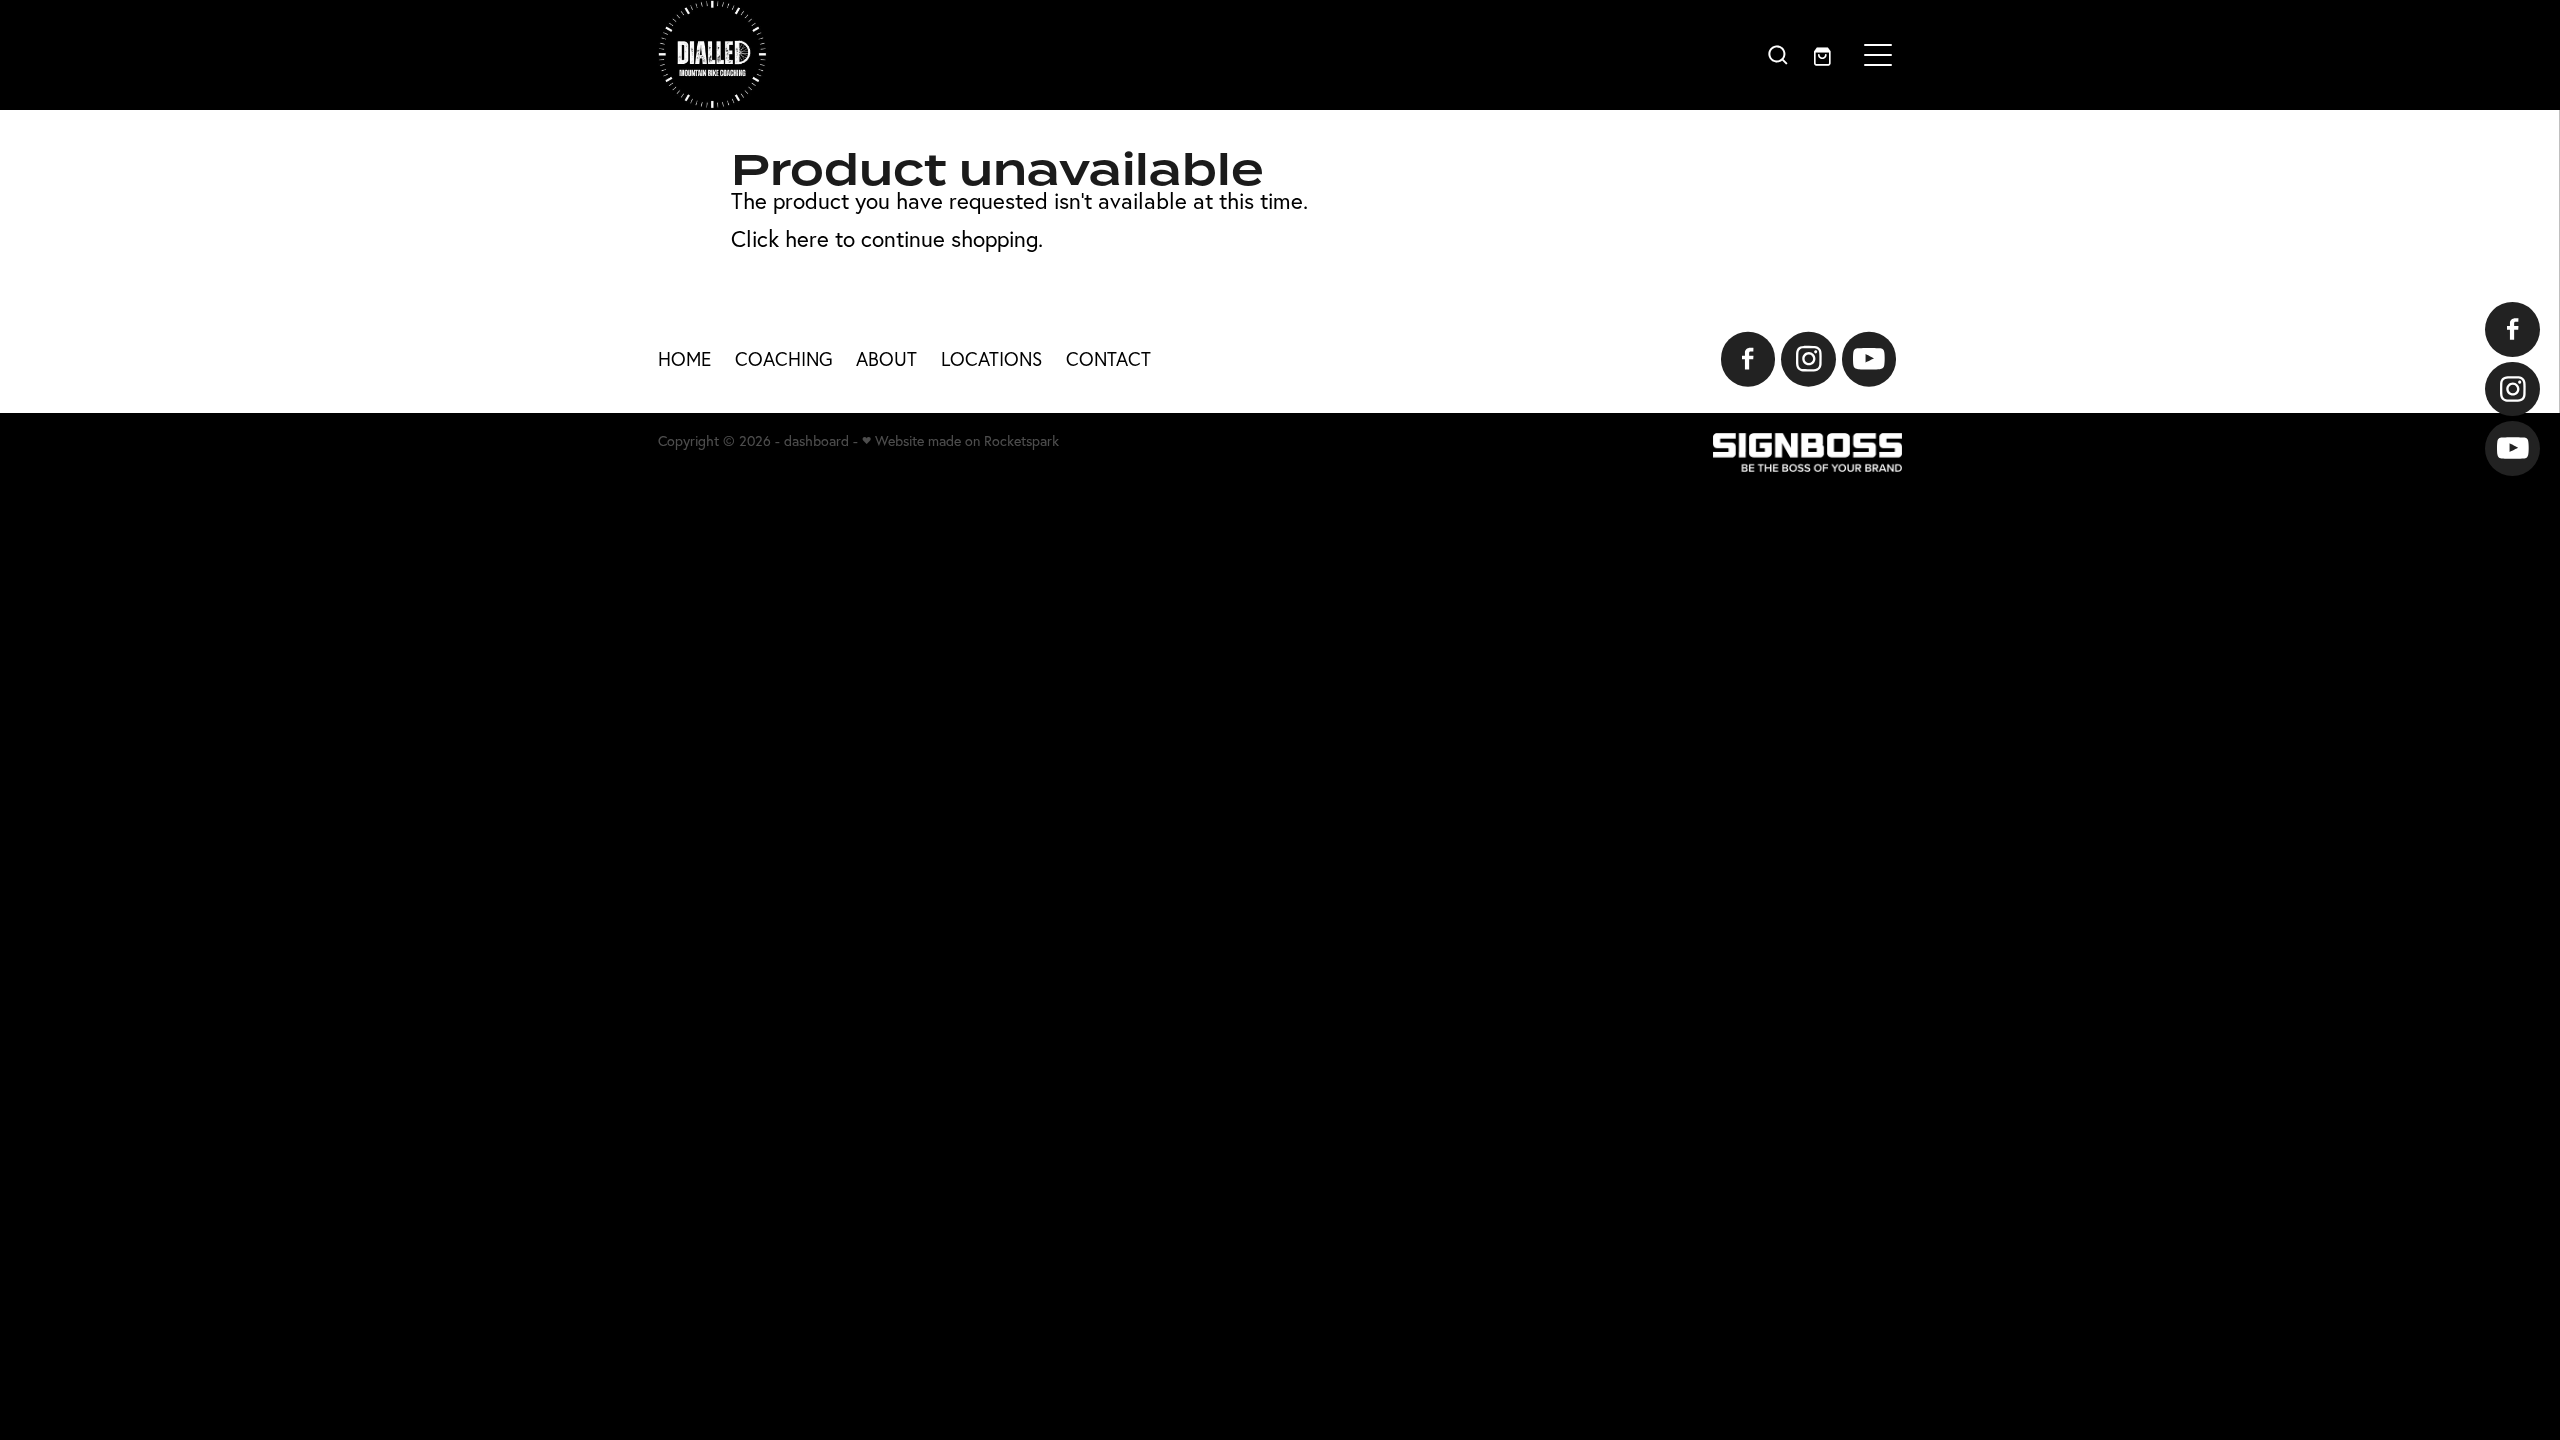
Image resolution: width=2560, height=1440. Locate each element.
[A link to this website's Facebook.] (2512, 329)
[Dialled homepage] (1124, 55)
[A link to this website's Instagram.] (2512, 389)
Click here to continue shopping (884, 239)
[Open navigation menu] (1878, 55)
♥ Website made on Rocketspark (960, 441)
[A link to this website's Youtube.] (2512, 448)
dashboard (816, 441)
